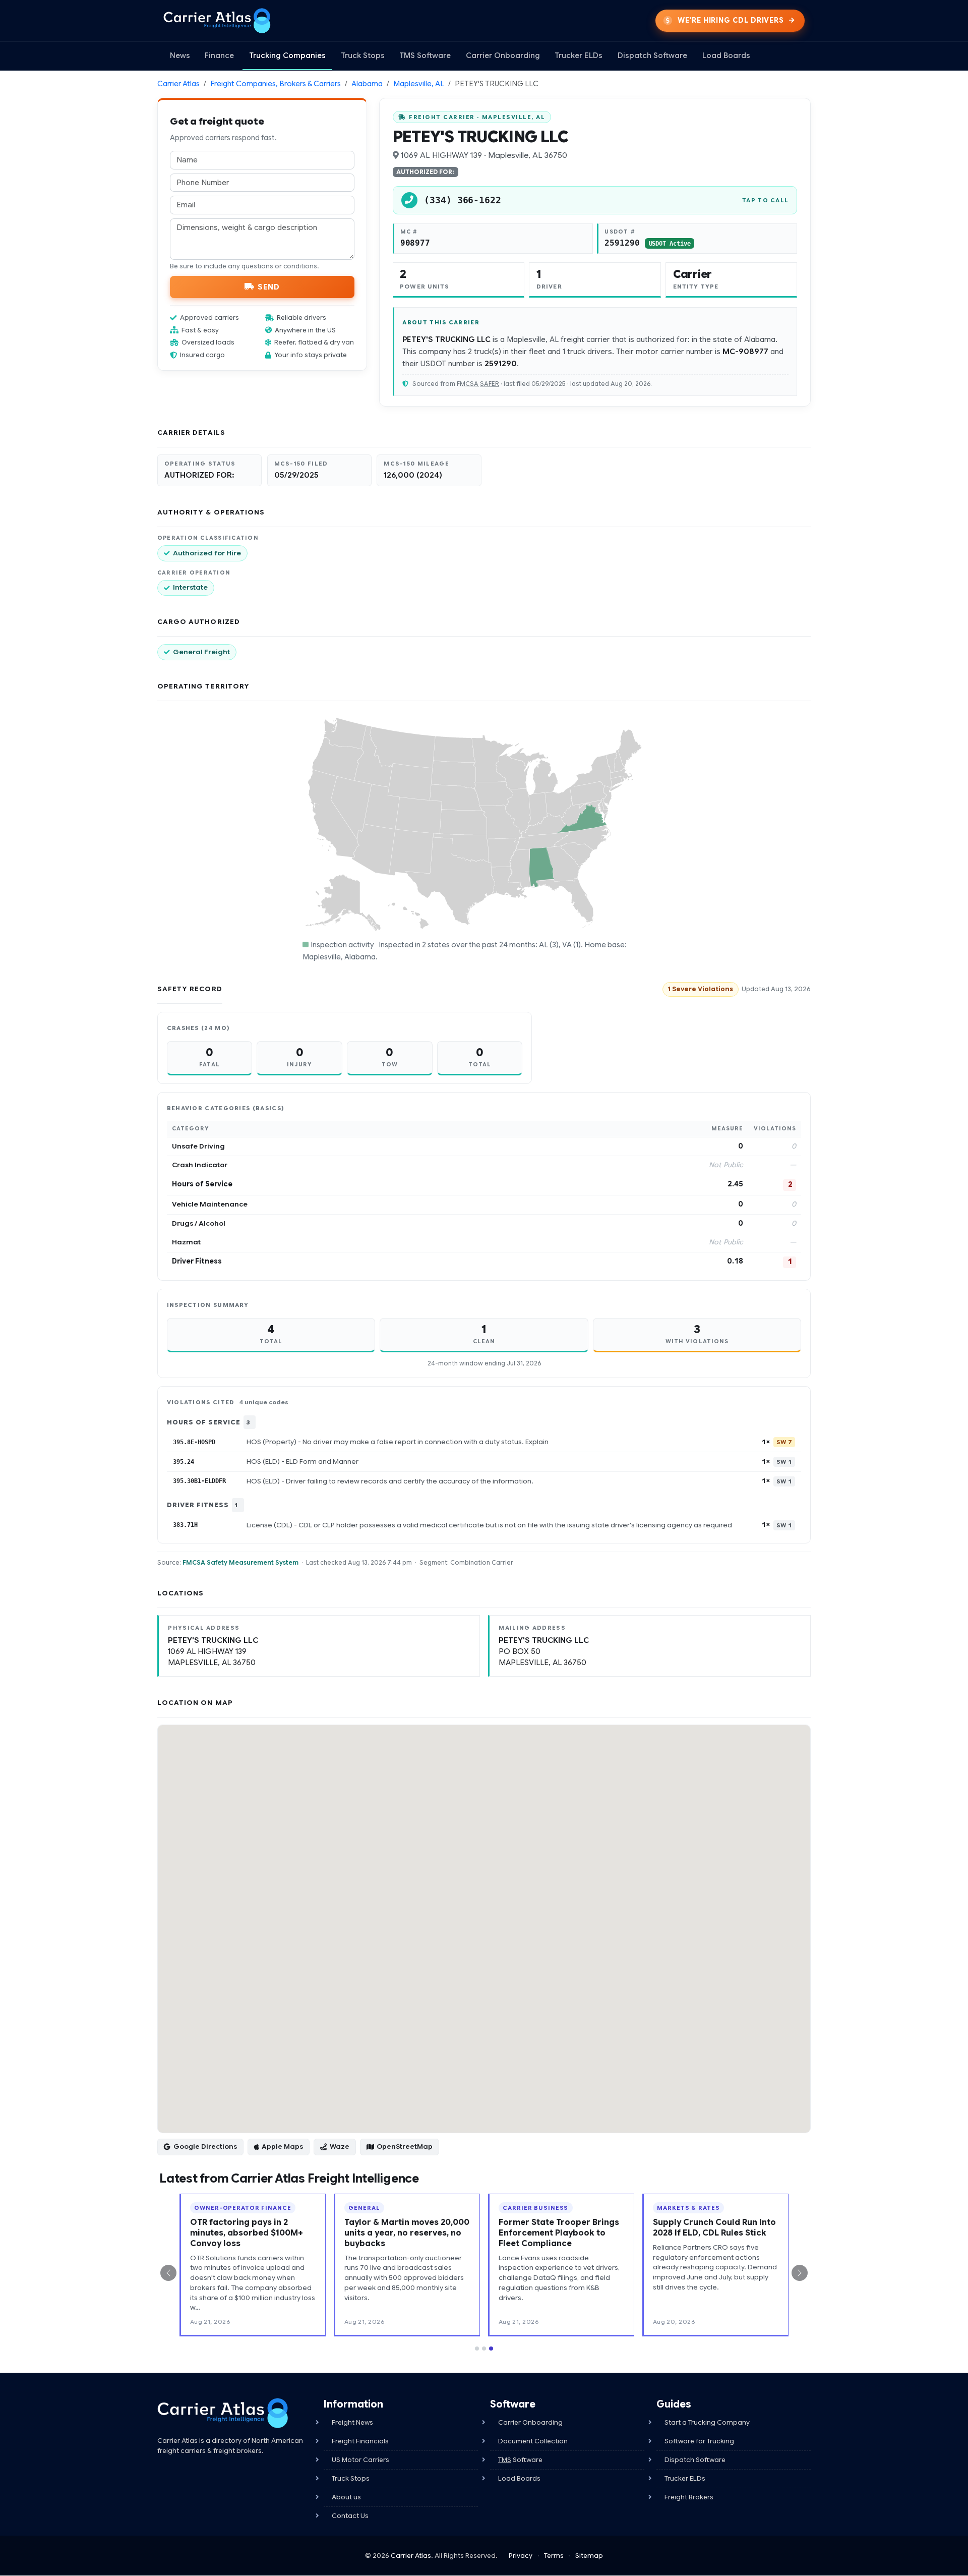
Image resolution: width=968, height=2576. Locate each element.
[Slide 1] (477, 2349)
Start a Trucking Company (707, 2422)
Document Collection (533, 2441)
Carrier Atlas (178, 84)
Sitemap (589, 2556)
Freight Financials (360, 2441)
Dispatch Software (652, 55)
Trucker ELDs (579, 55)
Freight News (352, 2422)
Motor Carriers (360, 2460)
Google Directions (205, 2146)
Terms (554, 2556)
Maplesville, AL (419, 84)
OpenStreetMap (405, 2146)
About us (346, 2497)
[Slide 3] (491, 2349)
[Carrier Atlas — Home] (217, 21)
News (180, 55)
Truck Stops (363, 55)
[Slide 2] (484, 2349)
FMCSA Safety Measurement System (240, 1562)
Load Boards (726, 55)
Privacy (521, 2556)
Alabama (367, 84)
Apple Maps (282, 2146)
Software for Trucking (699, 2441)
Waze (340, 2146)
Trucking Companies (287, 55)
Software (520, 2460)
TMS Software (425, 55)
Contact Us (350, 2516)
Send (268, 287)
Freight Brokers (689, 2497)
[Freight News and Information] (223, 2413)
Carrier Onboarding (503, 55)
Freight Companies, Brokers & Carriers (276, 84)
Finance (219, 55)
